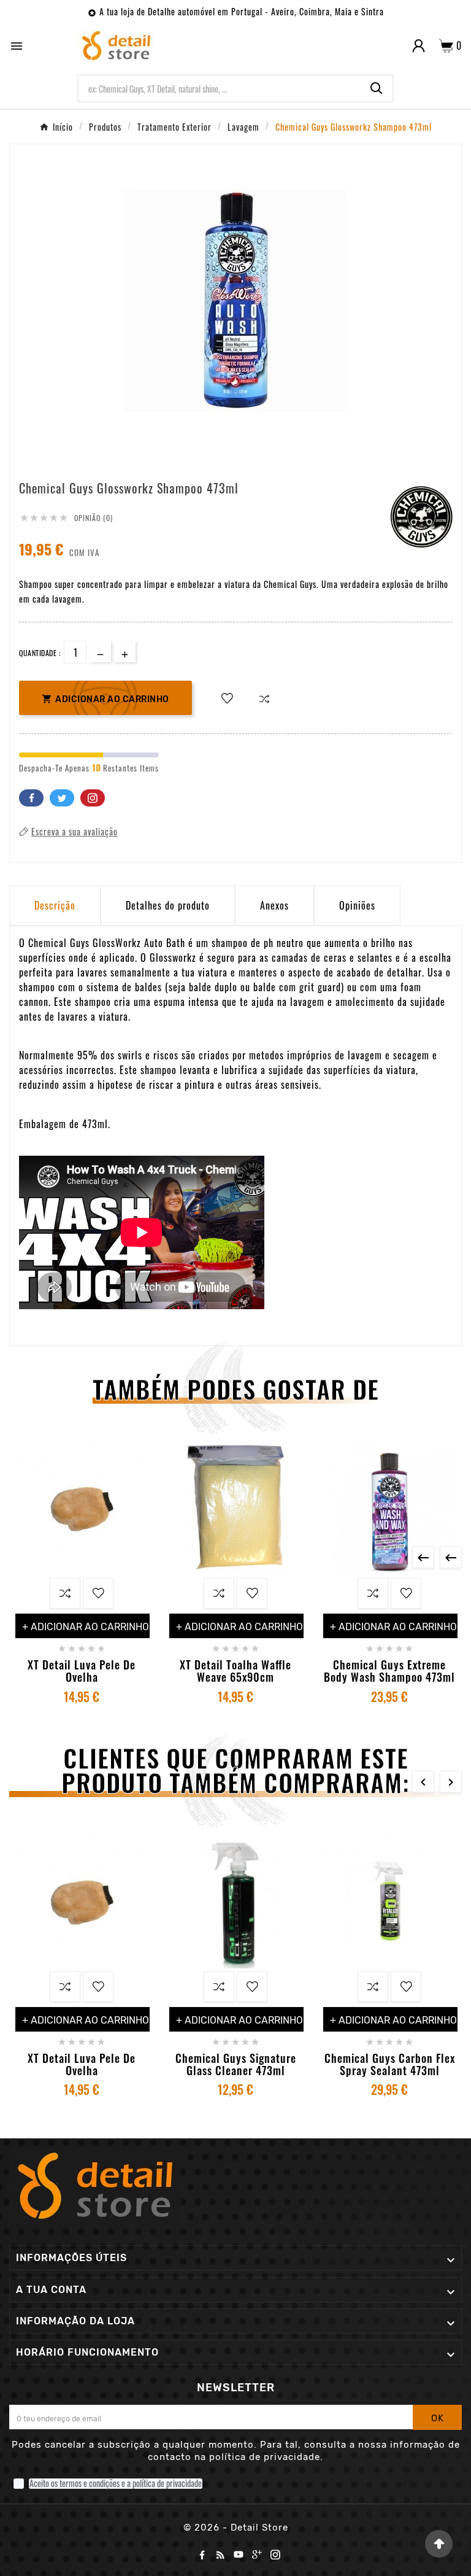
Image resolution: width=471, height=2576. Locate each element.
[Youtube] (239, 2555)
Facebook (31, 798)
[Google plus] (257, 2555)
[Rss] (220, 2555)
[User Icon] (419, 46)
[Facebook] (202, 2555)
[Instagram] (275, 2555)
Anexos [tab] (274, 905)
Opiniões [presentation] (357, 905)
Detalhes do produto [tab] (168, 905)
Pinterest (93, 798)
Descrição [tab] (55, 905)
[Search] (377, 88)
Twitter (62, 798)
